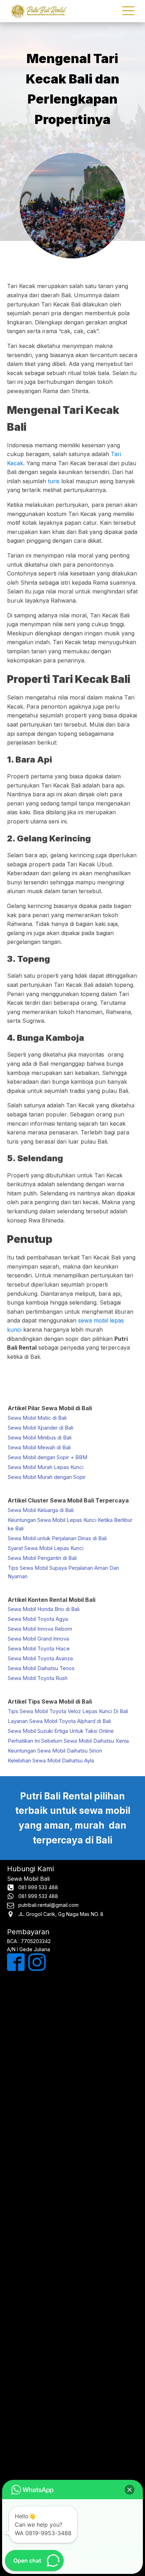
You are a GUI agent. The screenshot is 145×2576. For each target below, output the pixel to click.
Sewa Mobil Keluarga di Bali (41, 1510)
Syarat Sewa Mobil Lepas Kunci (46, 1548)
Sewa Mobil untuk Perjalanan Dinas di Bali (57, 1538)
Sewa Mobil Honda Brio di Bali (44, 1609)
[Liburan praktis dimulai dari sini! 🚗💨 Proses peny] (72, 2361)
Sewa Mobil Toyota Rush (38, 1678)
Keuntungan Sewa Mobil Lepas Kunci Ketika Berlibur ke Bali (70, 1524)
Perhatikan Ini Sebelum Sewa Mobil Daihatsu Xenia (68, 1741)
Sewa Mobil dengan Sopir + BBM (48, 1457)
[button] (130, 2490)
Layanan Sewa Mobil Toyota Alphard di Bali (59, 1721)
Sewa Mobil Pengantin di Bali (42, 1558)
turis (54, 481)
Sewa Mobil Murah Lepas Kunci (46, 1467)
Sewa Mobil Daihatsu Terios (41, 1668)
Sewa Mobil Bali (28, 1879)
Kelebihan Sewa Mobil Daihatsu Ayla (51, 1760)
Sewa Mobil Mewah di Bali (39, 1447)
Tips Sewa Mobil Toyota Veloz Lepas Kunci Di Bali (68, 1711)
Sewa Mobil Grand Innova (38, 1639)
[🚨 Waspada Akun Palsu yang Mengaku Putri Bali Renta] (72, 2438)
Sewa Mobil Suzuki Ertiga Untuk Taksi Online (61, 1731)
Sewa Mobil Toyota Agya (38, 1619)
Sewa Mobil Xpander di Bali (40, 1428)
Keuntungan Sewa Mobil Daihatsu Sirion (55, 1751)
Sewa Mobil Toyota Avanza (40, 1658)
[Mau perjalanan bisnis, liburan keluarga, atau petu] (72, 2207)
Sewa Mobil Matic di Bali (37, 1418)
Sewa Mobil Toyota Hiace (39, 1648)
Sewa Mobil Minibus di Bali (40, 1438)
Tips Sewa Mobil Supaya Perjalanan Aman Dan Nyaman (63, 1572)
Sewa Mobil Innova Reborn (40, 1629)
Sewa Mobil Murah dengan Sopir (47, 1477)
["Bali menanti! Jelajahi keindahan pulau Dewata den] (72, 2130)
